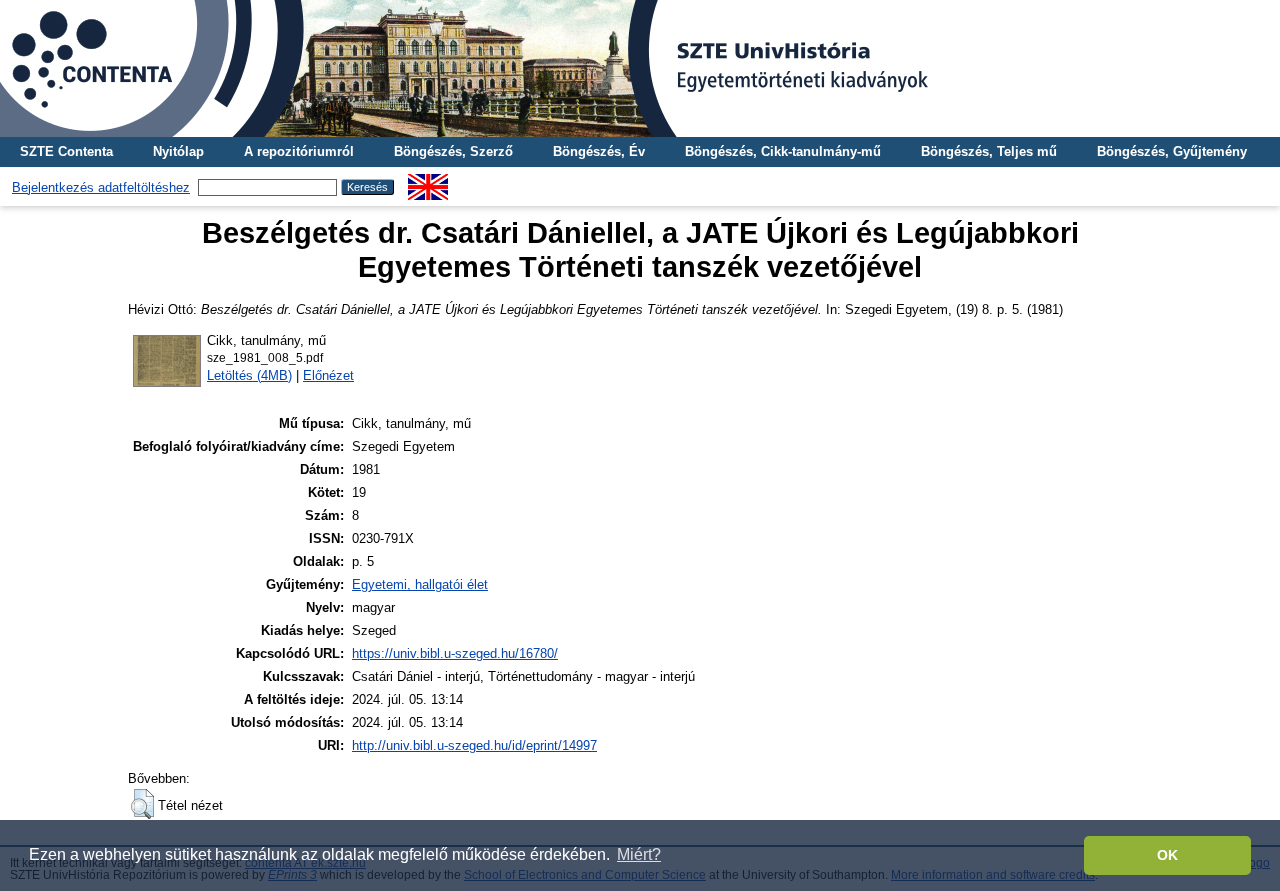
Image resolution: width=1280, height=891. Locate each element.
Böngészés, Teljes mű (989, 151)
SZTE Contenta (66, 151)
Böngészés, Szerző (453, 151)
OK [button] (1167, 855)
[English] (428, 181)
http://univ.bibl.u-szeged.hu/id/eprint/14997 (474, 745)
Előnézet (328, 375)
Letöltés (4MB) (249, 375)
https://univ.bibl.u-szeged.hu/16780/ (455, 653)
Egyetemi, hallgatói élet (420, 584)
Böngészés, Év (599, 151)
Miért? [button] (639, 854)
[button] (142, 804)
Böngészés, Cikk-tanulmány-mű (783, 151)
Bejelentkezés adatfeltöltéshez (101, 187)
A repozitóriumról (299, 151)
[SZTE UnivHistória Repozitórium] (640, 68)
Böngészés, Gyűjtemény (1172, 151)
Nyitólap (178, 151)
